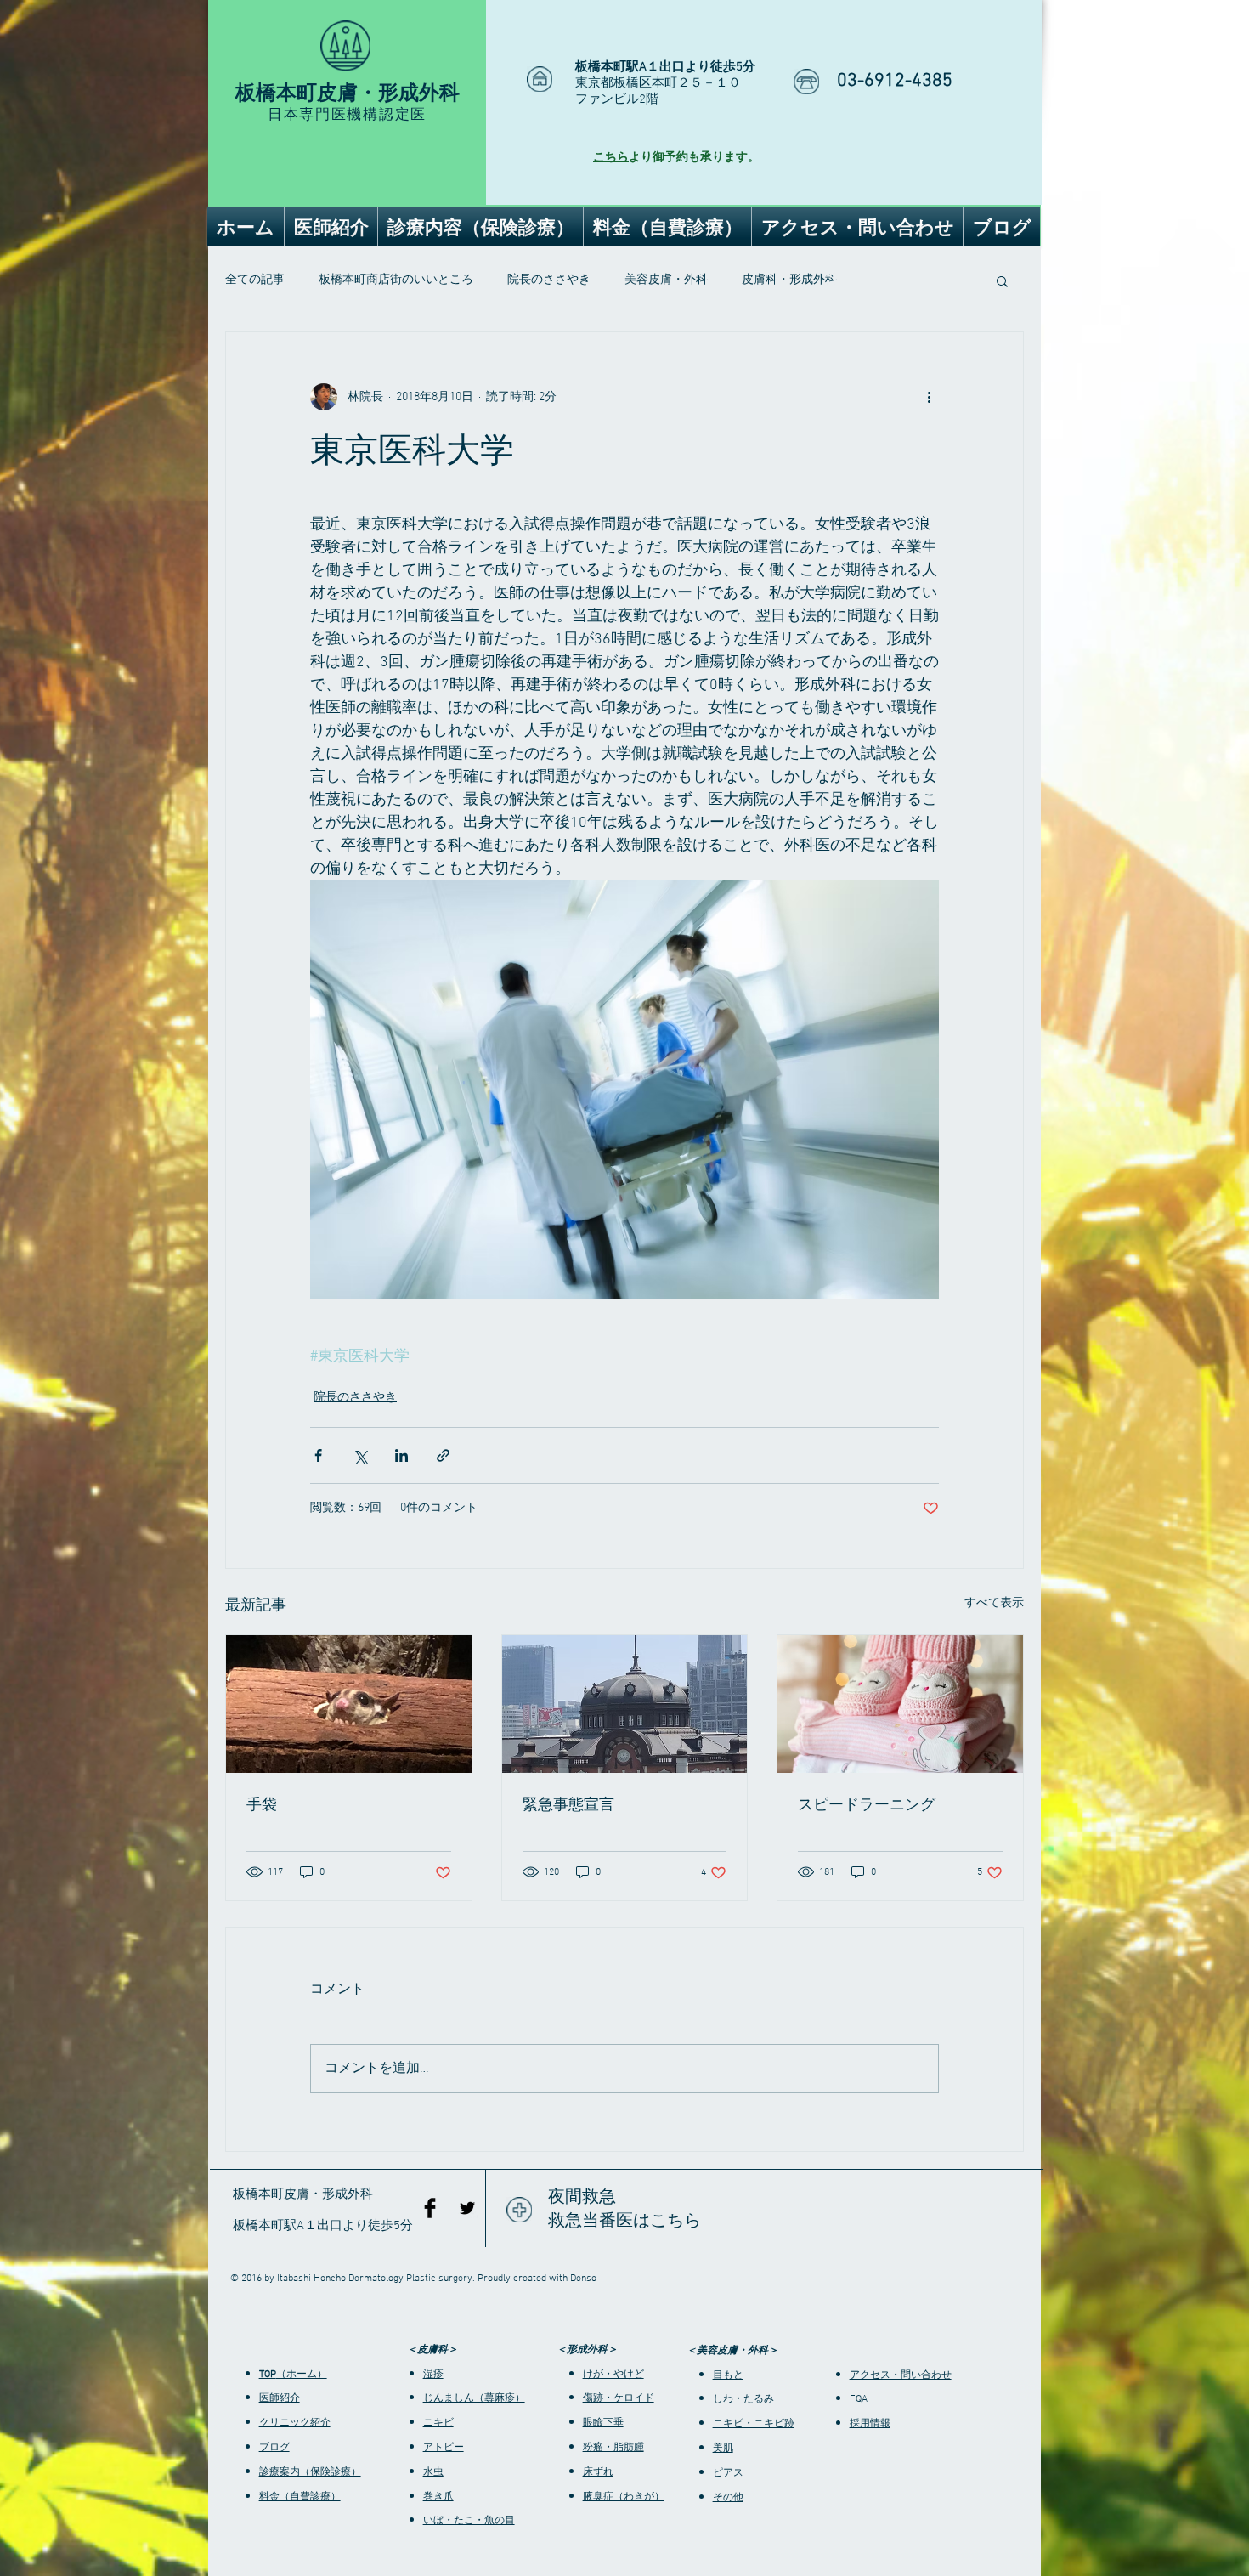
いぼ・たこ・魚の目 (469, 2521)
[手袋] (349, 1704)
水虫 (433, 2472)
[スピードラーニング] (900, 1704)
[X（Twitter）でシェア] (360, 1455)
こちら (611, 158)
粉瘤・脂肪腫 (613, 2448)
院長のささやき (549, 280)
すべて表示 (994, 1603)
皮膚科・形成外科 (789, 280)
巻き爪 (438, 2497)
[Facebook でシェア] (318, 1455)
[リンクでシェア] (443, 1455)
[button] (1002, 280)
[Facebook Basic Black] (430, 2208)
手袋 (262, 1804)
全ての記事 (255, 280)
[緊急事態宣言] (625, 1704)
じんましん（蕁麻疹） (474, 2398)
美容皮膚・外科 (666, 280)
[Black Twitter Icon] (467, 2208)
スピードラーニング (867, 1804)
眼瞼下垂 (603, 2423)
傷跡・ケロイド (619, 2398)
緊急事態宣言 (568, 1804)
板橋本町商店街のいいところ (396, 280)
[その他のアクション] (929, 397)
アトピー (444, 2448)
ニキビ (438, 2423)
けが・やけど (613, 2375)
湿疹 (433, 2375)
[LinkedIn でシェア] (401, 1455)
